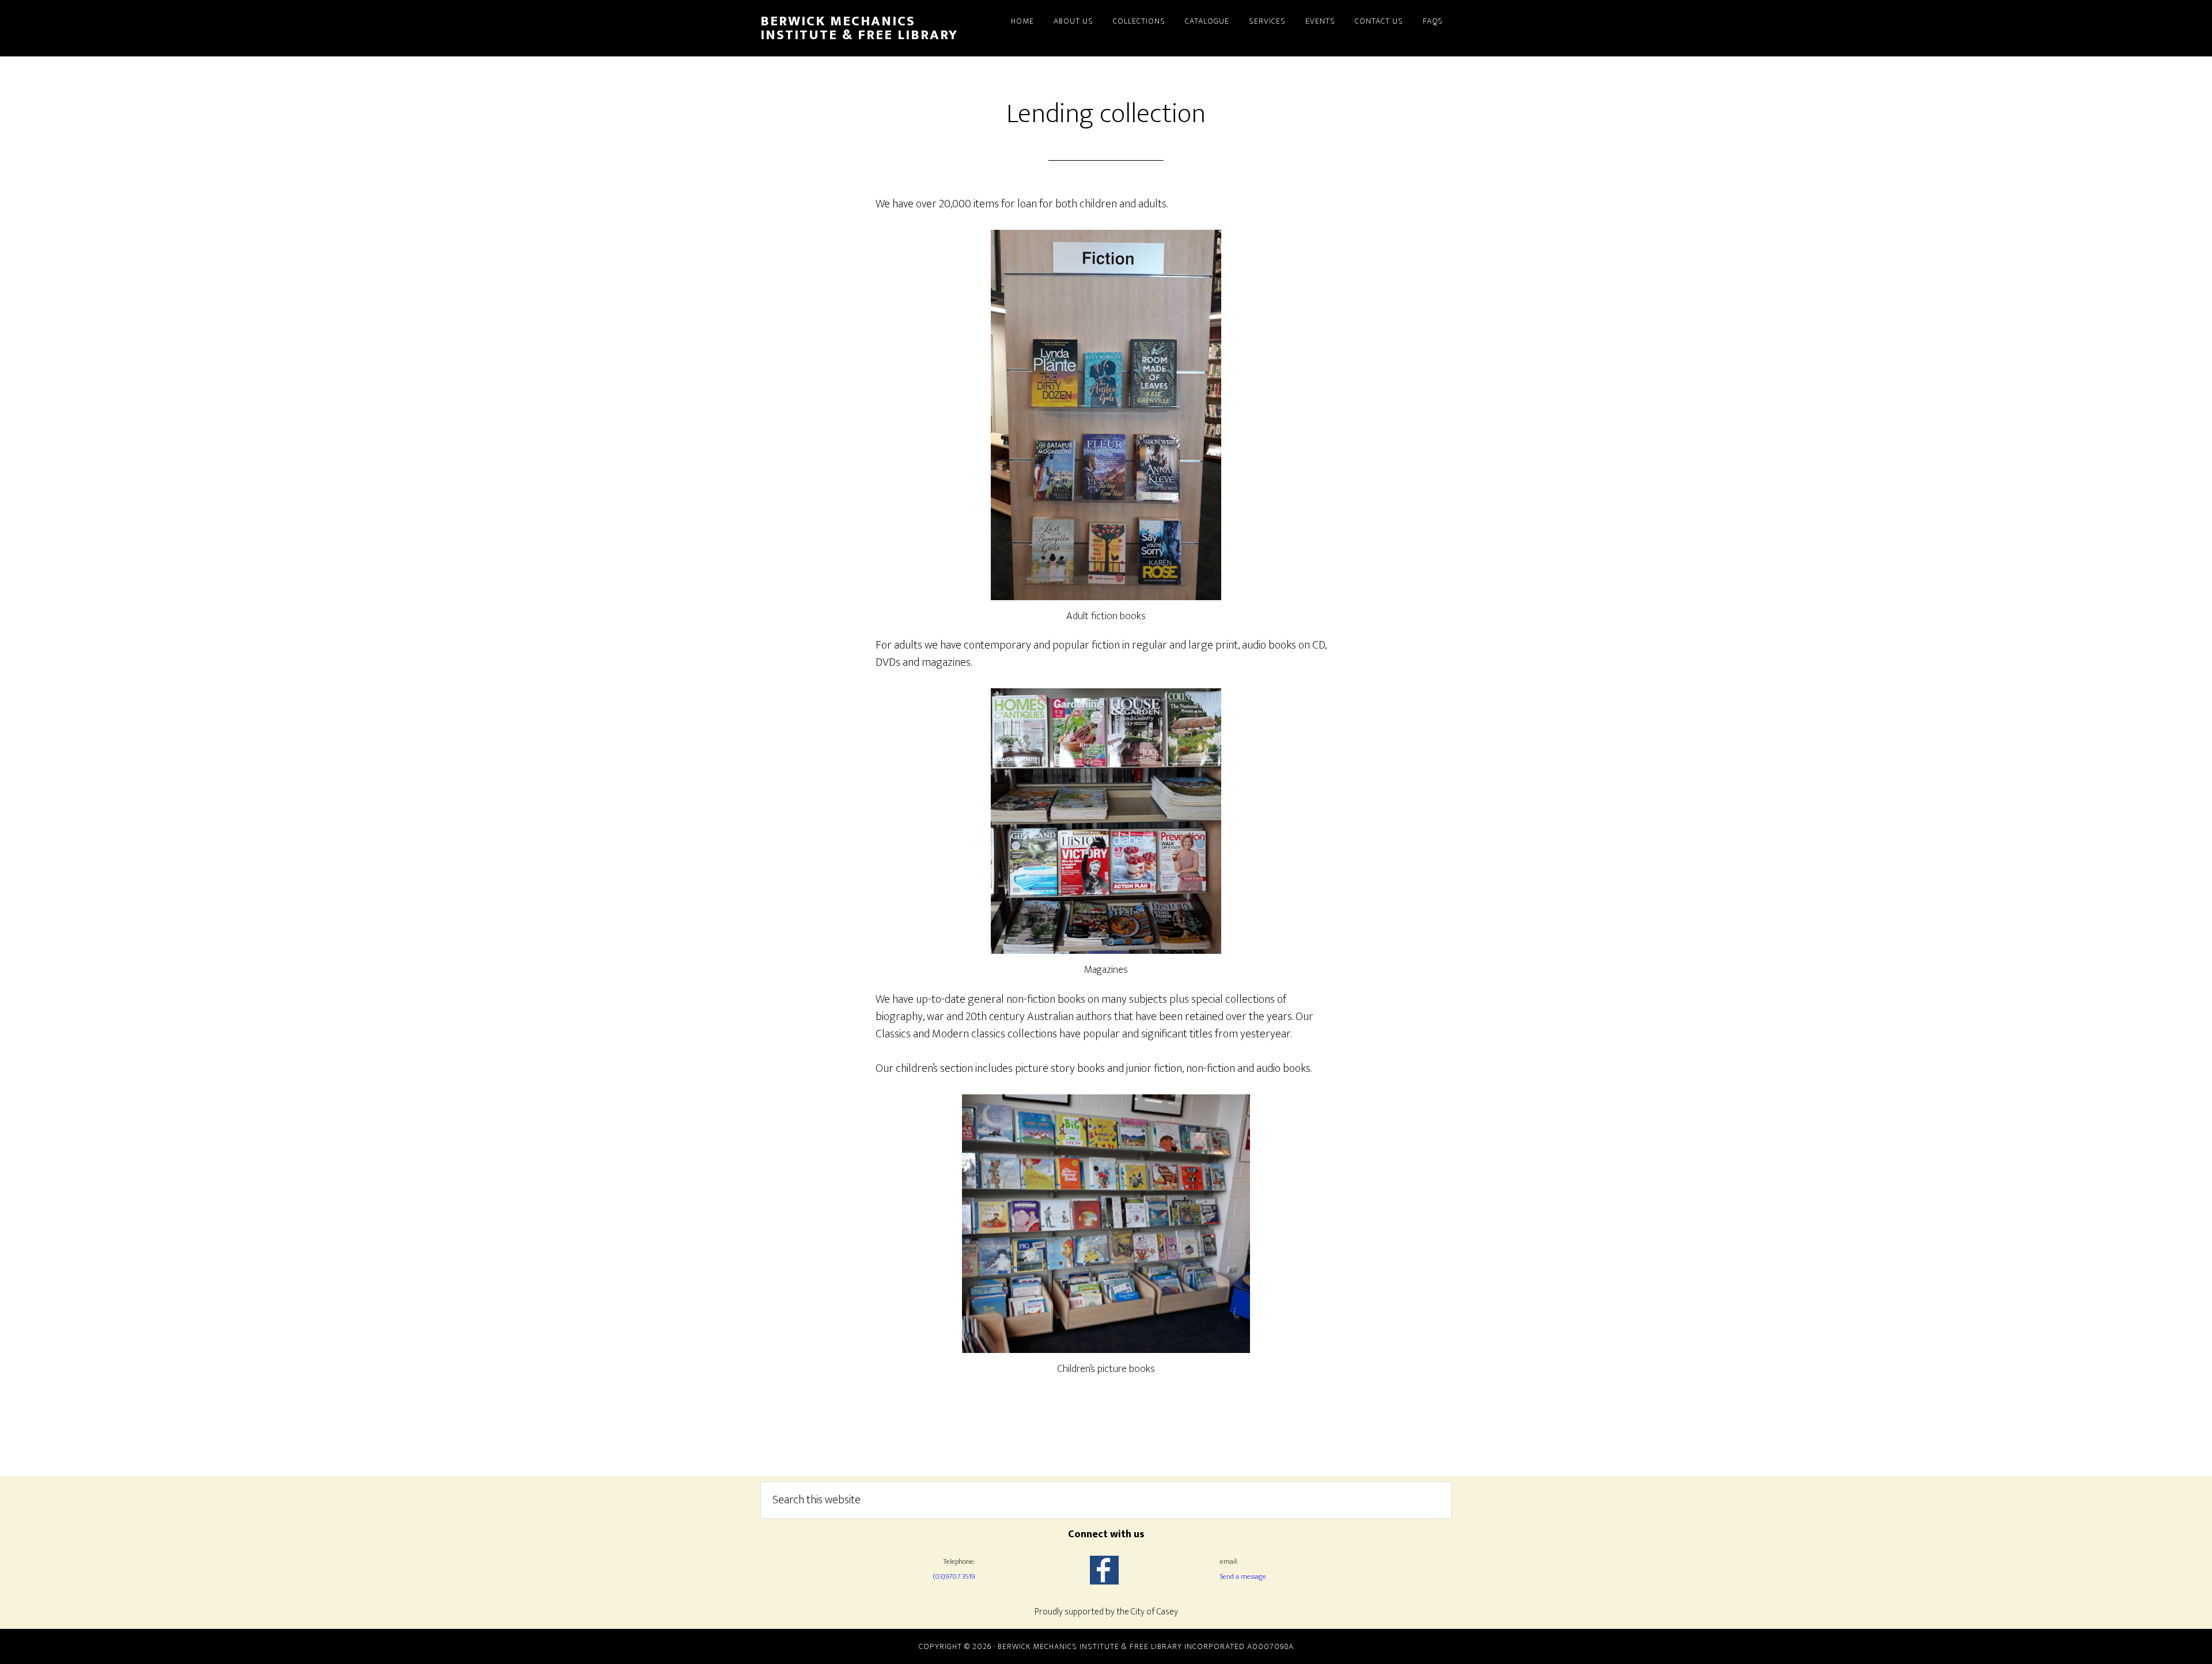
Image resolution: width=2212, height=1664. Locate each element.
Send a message (1243, 1576)
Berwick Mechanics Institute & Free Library (859, 28)
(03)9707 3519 (954, 1576)
